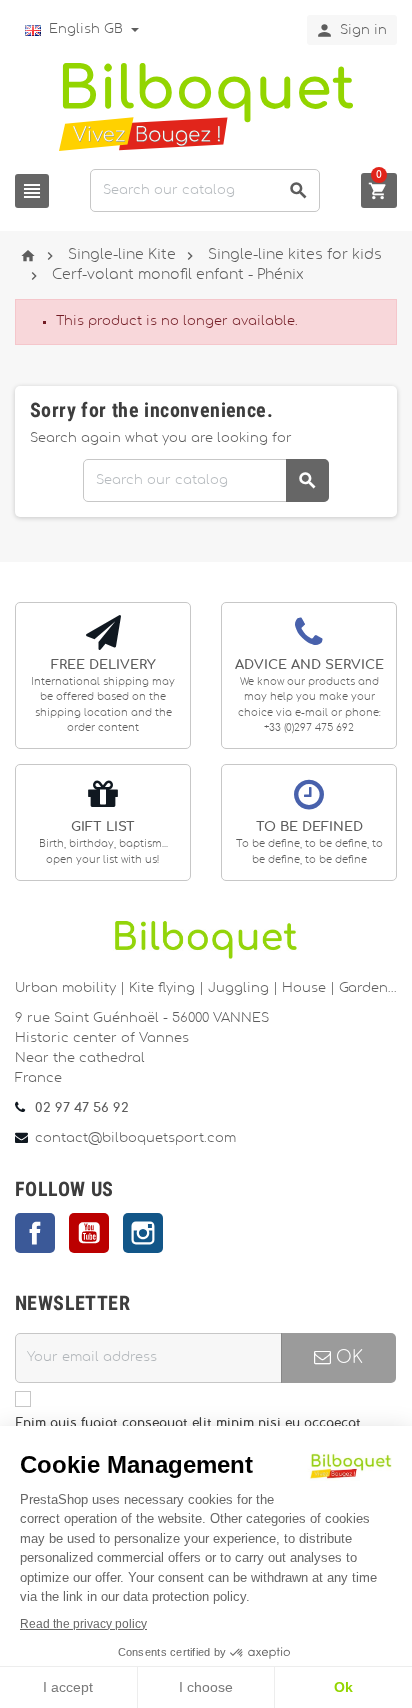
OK (347, 1357)
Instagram (143, 1233)
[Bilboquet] (206, 105)
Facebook (35, 1233)
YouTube (89, 1233)
